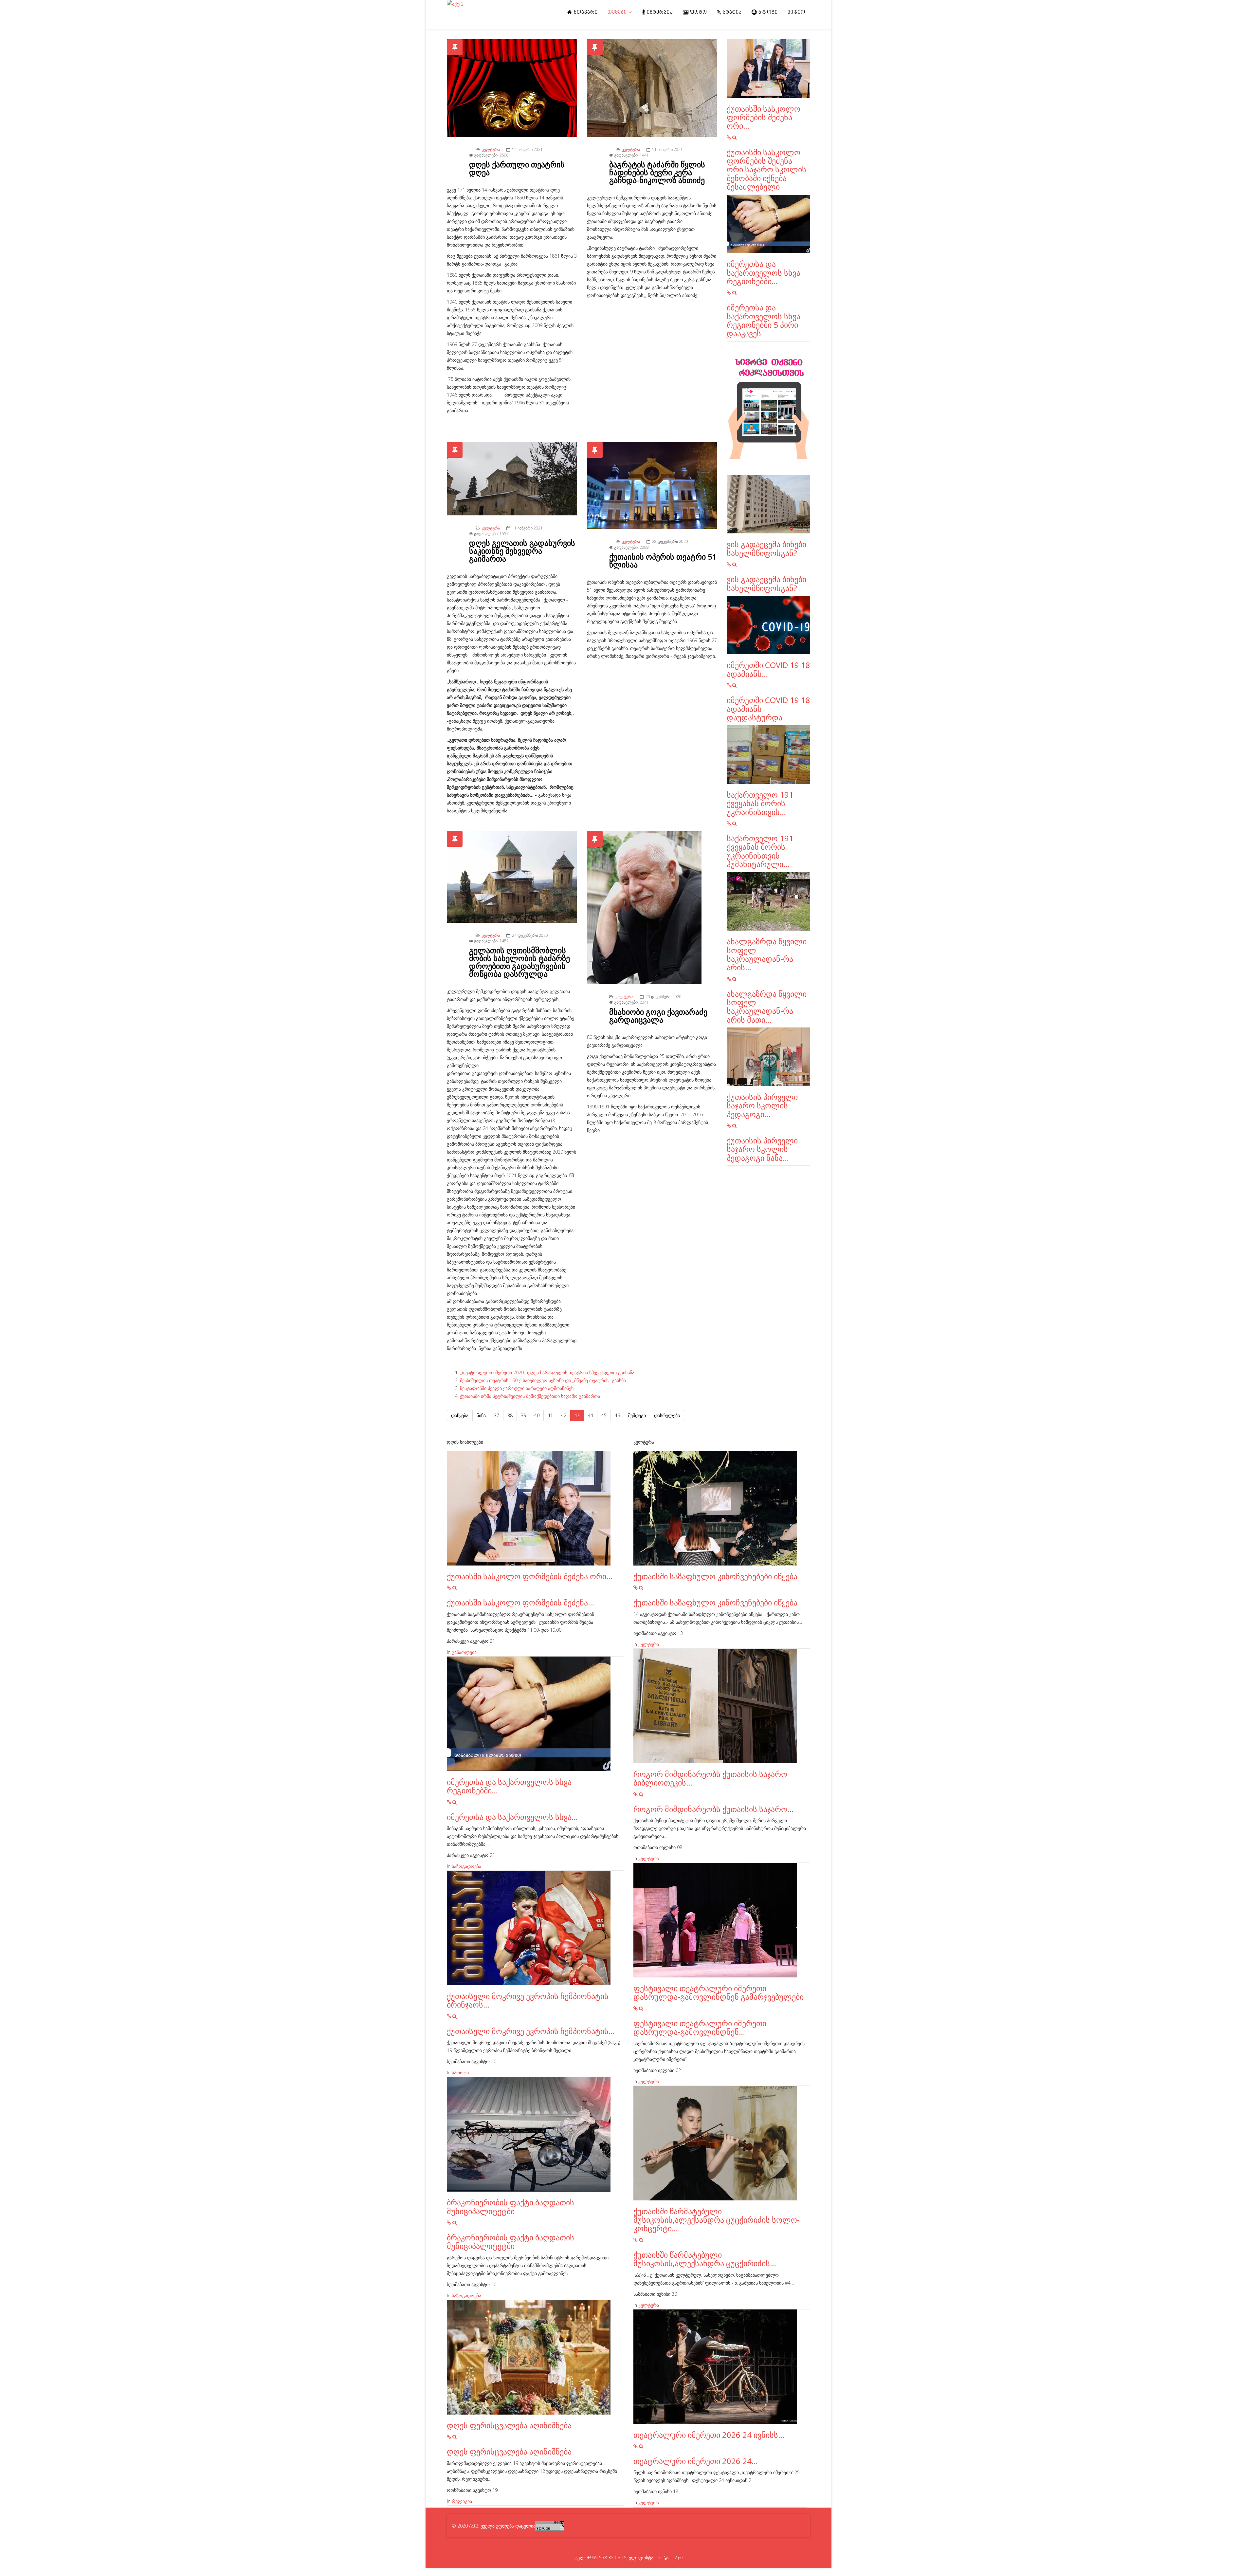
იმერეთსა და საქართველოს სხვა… (512, 1817)
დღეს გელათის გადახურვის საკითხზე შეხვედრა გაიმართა (522, 551)
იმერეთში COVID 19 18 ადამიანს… (768, 669)
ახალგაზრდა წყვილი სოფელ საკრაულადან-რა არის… (767, 954)
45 (604, 1415)
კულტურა (491, 149)
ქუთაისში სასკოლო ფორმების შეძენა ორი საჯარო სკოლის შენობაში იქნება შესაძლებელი (766, 169)
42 (564, 1415)
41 (550, 1415)
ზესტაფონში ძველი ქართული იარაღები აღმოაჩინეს (517, 1388)
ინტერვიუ (659, 12)
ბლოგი (767, 12)
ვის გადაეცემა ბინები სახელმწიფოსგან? (766, 548)
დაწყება (460, 1415)
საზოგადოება (466, 1866)
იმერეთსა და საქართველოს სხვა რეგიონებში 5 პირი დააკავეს (764, 320)
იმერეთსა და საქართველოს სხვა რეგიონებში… (764, 272)
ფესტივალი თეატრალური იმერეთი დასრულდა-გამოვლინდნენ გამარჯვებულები (719, 1992)
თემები (617, 12)
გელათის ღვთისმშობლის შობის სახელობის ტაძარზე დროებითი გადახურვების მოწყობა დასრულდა (519, 962)
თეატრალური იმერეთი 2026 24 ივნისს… (709, 2435)
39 (523, 1415)
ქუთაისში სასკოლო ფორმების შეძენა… (520, 1602)
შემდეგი (637, 1415)
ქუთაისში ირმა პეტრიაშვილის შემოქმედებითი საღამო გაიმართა (530, 1396)
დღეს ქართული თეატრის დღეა (517, 168)
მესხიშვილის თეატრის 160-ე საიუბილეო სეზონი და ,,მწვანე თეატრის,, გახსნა (543, 1380)
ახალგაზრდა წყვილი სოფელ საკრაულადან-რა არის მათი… (767, 1007)
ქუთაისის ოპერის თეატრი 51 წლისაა (663, 560)
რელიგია (462, 2501)
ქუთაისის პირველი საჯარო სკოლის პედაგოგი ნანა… (762, 1149)
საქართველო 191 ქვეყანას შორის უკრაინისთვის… (760, 803)
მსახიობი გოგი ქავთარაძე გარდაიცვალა (658, 1016)
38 (510, 1415)
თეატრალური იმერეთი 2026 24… (696, 2461)
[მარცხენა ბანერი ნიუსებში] (768, 408)
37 (497, 1415)
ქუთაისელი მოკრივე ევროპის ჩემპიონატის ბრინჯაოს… (528, 2000)
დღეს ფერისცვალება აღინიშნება (509, 2425)
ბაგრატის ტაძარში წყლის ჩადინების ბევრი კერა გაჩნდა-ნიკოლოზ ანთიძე (657, 172)
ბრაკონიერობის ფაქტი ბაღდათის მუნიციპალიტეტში (510, 2206)
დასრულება (667, 1415)
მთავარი (585, 12)
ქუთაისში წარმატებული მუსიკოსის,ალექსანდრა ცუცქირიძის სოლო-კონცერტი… (717, 2220)
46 (617, 1415)
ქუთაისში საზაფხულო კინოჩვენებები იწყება (715, 1576)
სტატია (732, 12)
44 (591, 1415)
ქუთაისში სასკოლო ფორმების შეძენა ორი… (764, 117)
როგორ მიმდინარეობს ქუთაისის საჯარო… (713, 1809)
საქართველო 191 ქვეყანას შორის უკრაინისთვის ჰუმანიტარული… (760, 851)
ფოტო (698, 12)
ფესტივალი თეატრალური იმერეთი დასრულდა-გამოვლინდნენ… (700, 2027)
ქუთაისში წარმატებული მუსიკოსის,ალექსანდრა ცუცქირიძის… (705, 2259)
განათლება (464, 1652)
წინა (481, 1415)
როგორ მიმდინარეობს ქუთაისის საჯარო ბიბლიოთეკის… (710, 1778)
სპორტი (460, 2073)
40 (537, 1415)
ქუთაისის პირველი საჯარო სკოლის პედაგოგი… (762, 1105)
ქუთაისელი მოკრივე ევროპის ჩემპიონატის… (531, 2031)
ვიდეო (796, 12)
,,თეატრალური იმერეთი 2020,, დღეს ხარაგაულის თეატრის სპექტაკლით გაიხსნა (547, 1372)
